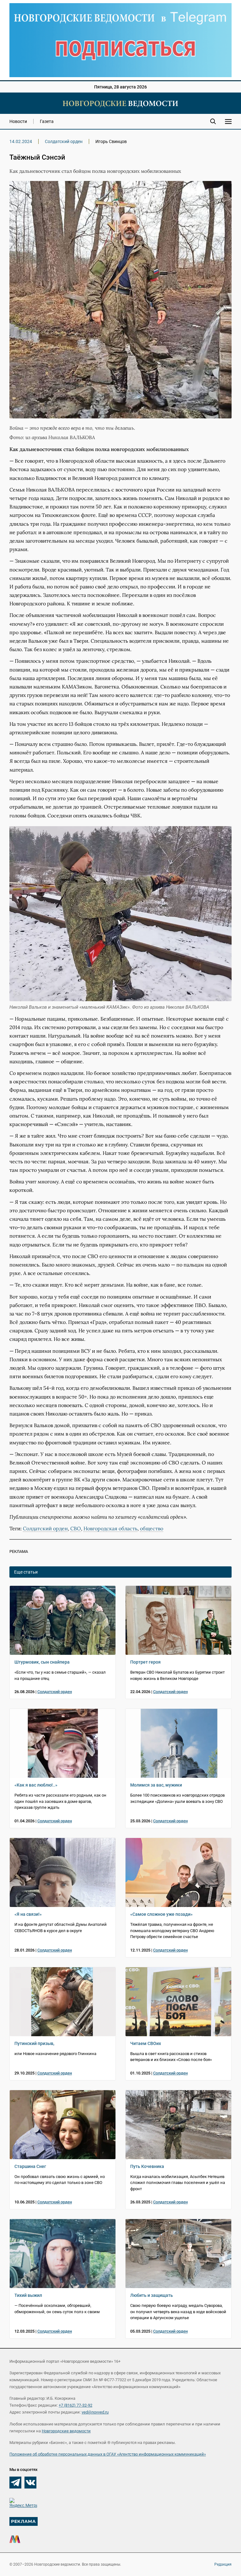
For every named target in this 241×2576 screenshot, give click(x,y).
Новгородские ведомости (66, 2431)
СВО (76, 1528)
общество (152, 1528)
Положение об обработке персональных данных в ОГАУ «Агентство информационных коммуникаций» (108, 2454)
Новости (18, 121)
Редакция (223, 2564)
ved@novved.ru (95, 2412)
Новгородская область (110, 1528)
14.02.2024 (21, 141)
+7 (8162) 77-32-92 (75, 2405)
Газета (47, 121)
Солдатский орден (64, 141)
